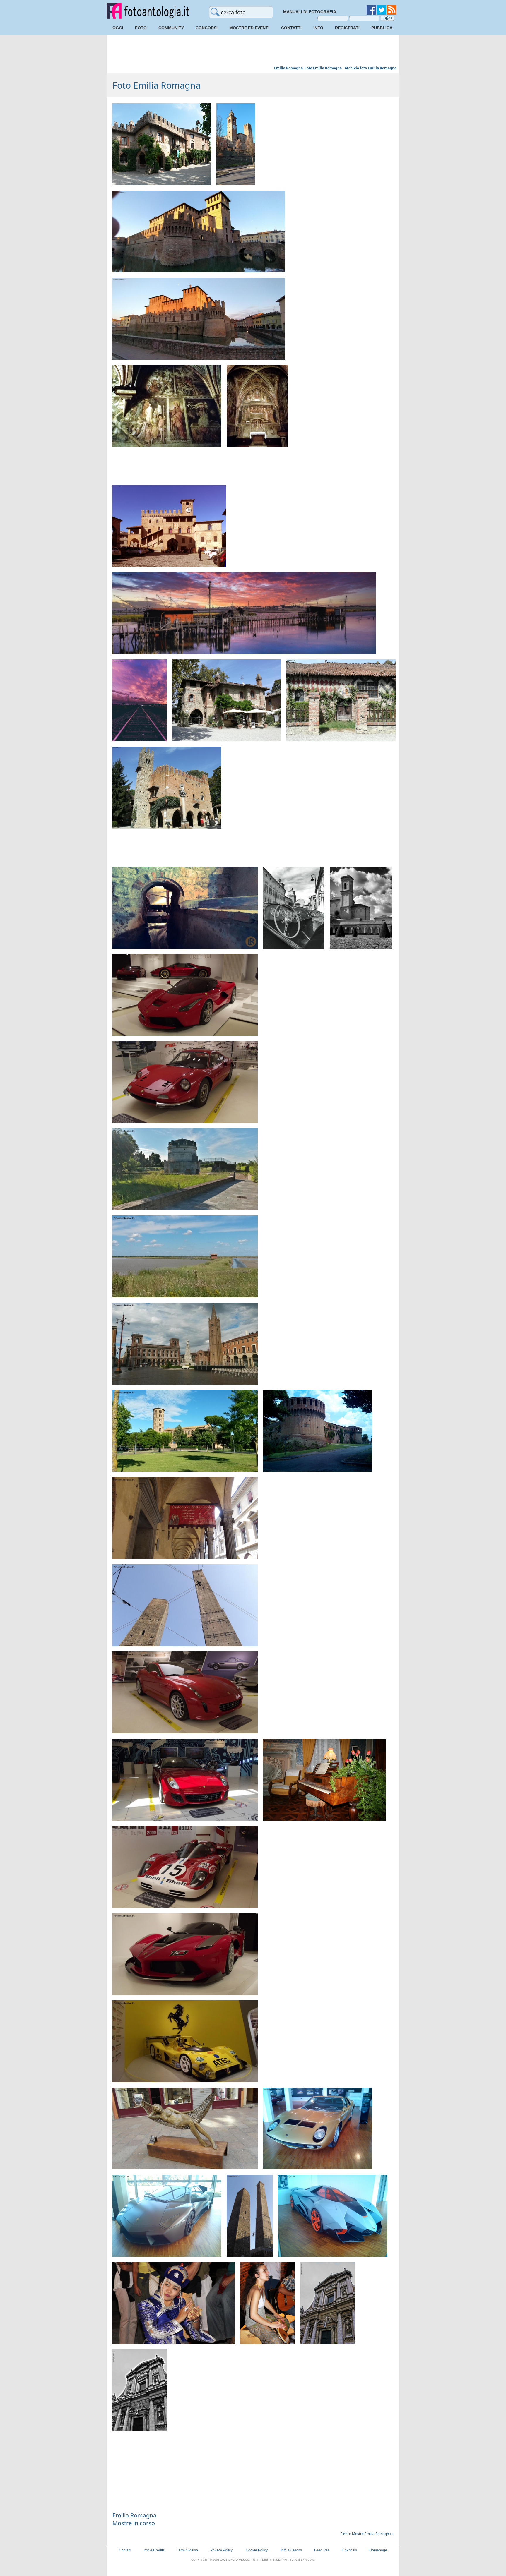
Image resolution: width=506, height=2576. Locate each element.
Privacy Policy (221, 2550)
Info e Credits (154, 2550)
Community (171, 28)
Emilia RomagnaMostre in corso (134, 2519)
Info (318, 28)
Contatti (291, 28)
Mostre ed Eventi (249, 28)
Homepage (378, 2550)
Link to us (349, 2550)
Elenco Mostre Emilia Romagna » (367, 2534)
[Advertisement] (253, 51)
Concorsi (207, 28)
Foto (141, 28)
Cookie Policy (257, 2550)
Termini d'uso (187, 2550)
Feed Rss (322, 2550)
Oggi (118, 28)
